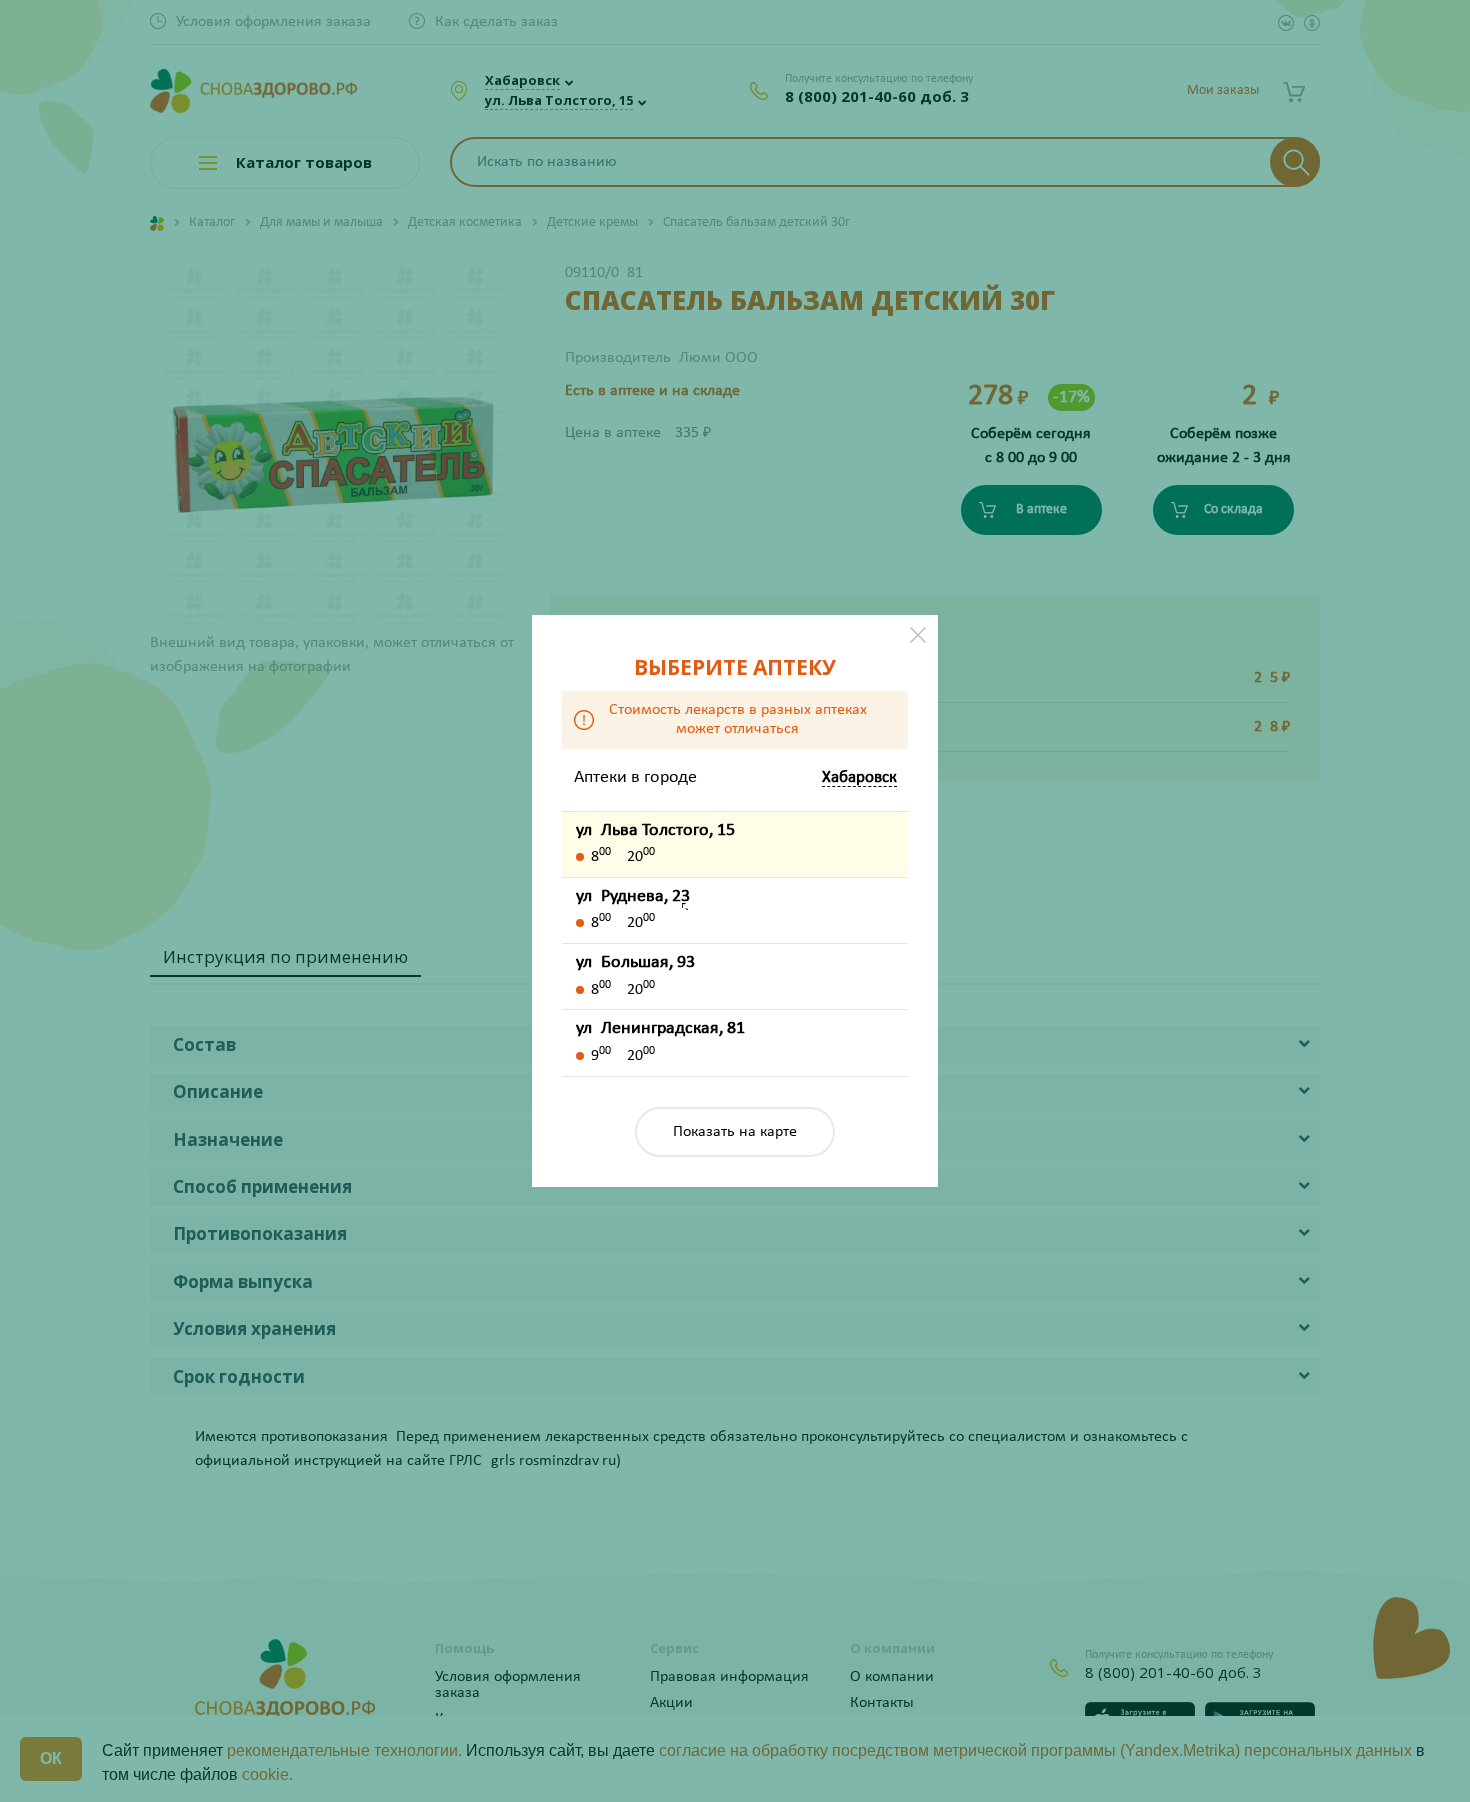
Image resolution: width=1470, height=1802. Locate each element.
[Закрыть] (918, 635)
